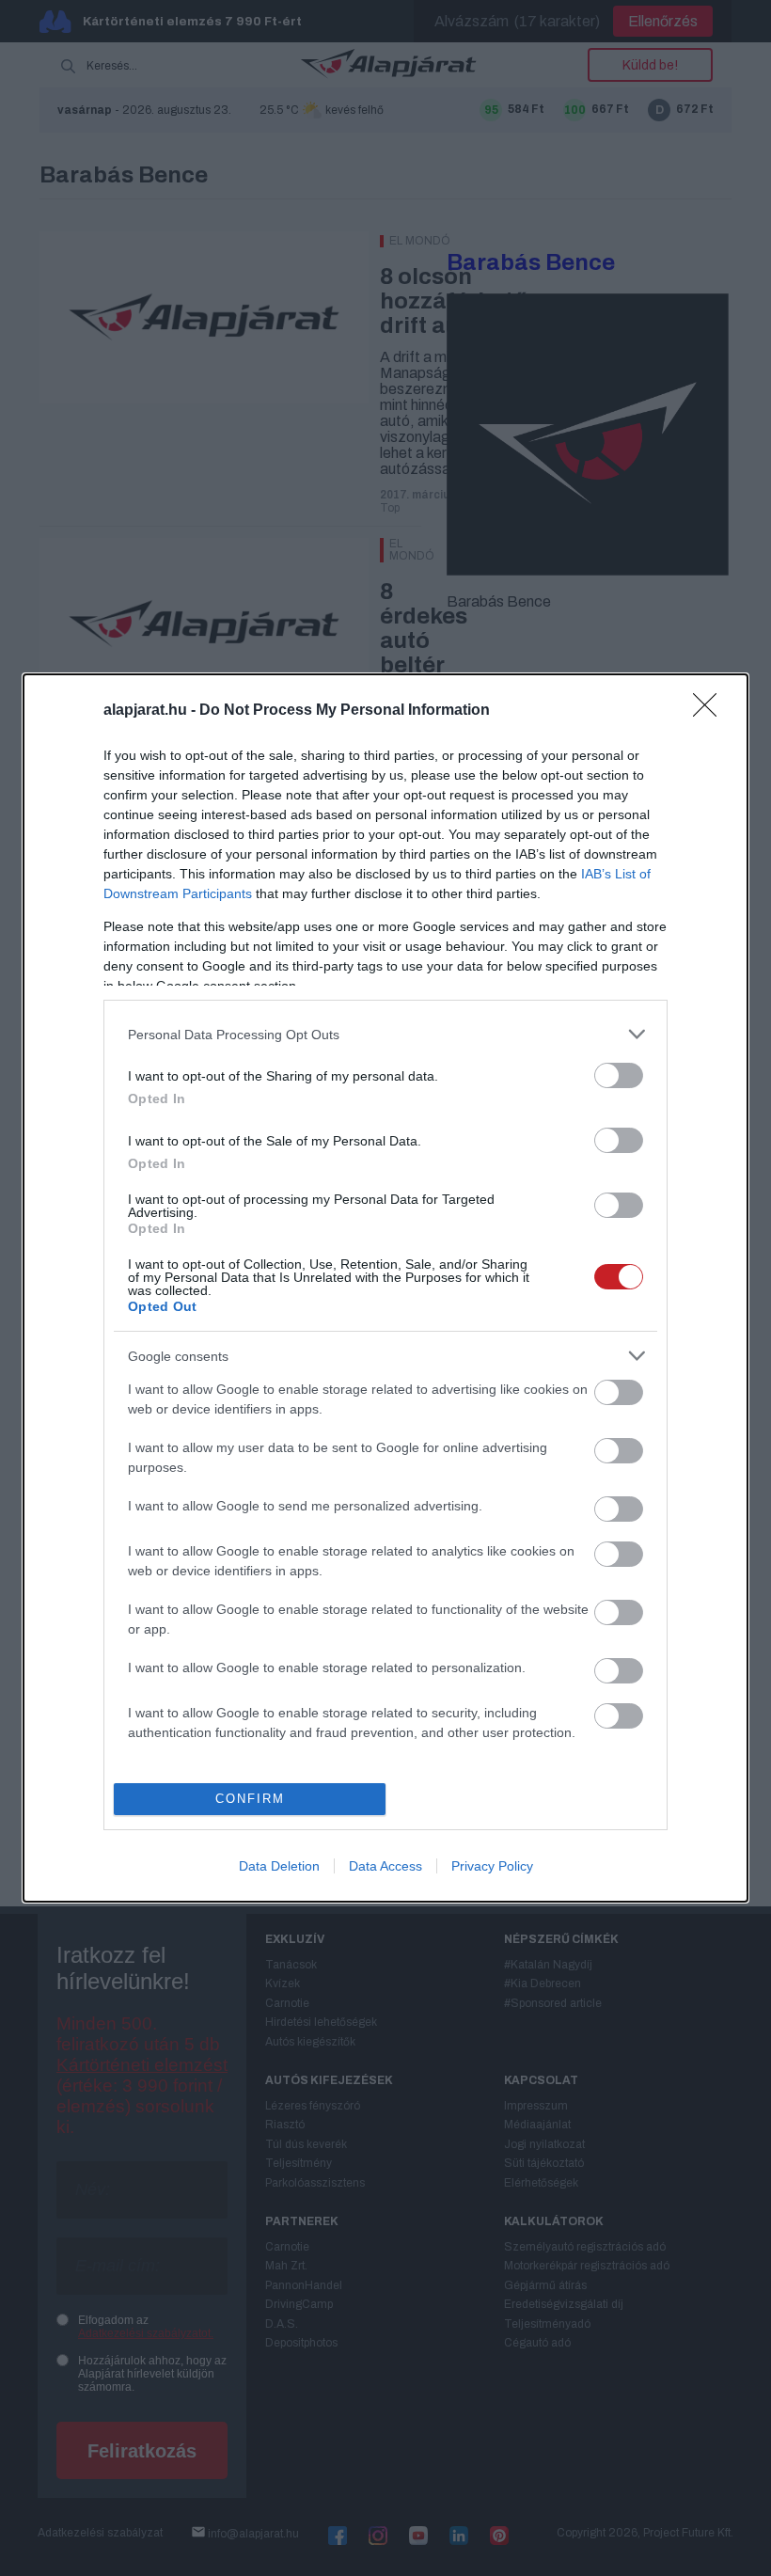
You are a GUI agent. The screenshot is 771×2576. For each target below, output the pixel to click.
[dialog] (385, 1288)
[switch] (619, 1075)
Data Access (385, 1866)
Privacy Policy (492, 1866)
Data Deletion (279, 1866)
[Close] (711, 711)
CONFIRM (250, 1799)
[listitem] (385, 1034)
